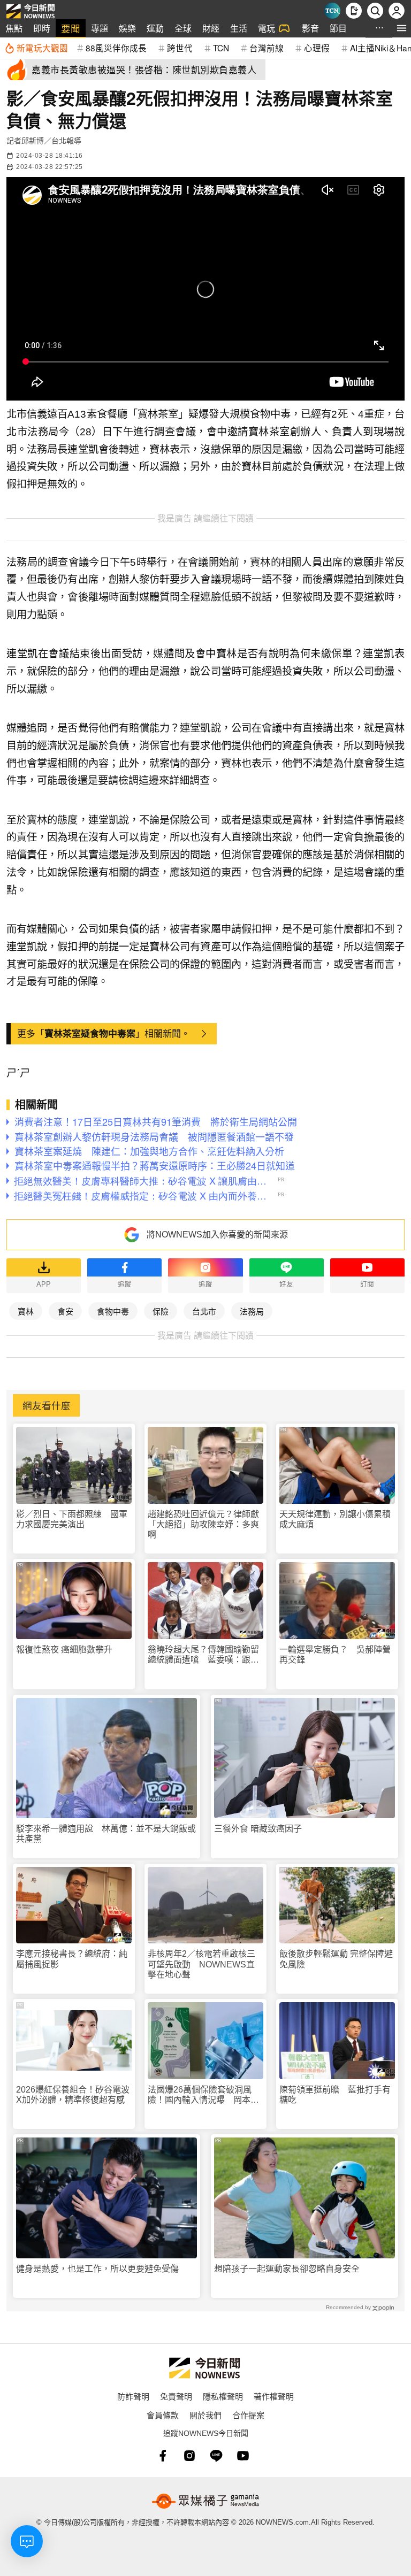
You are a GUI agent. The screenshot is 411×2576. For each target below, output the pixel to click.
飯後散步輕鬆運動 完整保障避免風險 (336, 1959)
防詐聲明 (133, 2396)
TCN (221, 48)
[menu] (402, 28)
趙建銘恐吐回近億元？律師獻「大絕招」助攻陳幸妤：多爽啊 (203, 1524)
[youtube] (243, 2456)
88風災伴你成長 (116, 48)
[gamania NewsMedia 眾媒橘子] (205, 2501)
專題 (100, 28)
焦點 (14, 28)
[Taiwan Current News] (332, 11)
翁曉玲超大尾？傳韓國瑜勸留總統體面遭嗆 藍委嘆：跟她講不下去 (203, 1655)
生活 (239, 28)
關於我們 (205, 2415)
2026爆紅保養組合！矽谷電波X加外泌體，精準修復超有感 (73, 2095)
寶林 (26, 1311)
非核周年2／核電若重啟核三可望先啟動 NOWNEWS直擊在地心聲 (201, 1964)
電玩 (267, 28)
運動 (155, 28)
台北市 (204, 1311)
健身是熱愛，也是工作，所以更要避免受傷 (97, 2269)
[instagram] (189, 2456)
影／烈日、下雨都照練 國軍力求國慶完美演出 (72, 1519)
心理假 (317, 48)
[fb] (163, 2456)
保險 (161, 1311)
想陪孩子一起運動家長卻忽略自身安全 (287, 2269)
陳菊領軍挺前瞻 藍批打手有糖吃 (335, 2095)
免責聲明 (176, 2396)
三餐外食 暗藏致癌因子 (258, 1829)
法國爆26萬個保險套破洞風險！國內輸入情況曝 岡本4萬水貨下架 (201, 2095)
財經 (211, 28)
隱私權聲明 (223, 2396)
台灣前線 (267, 48)
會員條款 (163, 2415)
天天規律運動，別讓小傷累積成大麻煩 (335, 1519)
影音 (310, 28)
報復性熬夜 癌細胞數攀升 (64, 1650)
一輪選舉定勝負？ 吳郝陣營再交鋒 (335, 1655)
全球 (183, 28)
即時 (42, 28)
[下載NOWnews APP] (354, 11)
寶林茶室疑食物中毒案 (90, 1033)
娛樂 (127, 28)
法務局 (252, 1311)
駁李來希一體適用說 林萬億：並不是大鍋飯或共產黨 (106, 1834)
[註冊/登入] (397, 11)
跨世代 (180, 48)
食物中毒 (113, 1311)
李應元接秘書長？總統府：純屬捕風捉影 (72, 1959)
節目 (338, 28)
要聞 (71, 28)
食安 (65, 1311)
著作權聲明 (274, 2396)
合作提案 (248, 2415)
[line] (216, 2456)
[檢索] (375, 11)
